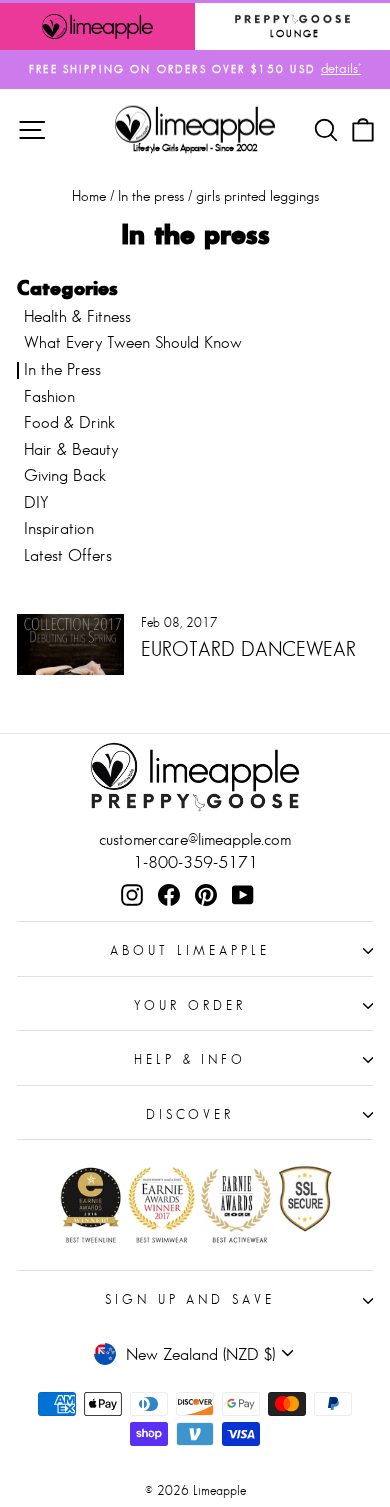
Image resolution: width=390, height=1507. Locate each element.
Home (89, 195)
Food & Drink (69, 422)
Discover (190, 1114)
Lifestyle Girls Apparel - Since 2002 (195, 147)
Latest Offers (68, 555)
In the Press (62, 369)
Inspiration (59, 528)
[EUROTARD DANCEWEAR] (70, 644)
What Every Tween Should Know (133, 342)
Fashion (49, 396)
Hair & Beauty (71, 449)
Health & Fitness (77, 316)
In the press (151, 195)
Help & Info (190, 1059)
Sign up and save (190, 1299)
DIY (36, 502)
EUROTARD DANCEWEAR (248, 649)
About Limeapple (190, 950)
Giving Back (65, 475)
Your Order (190, 1005)
